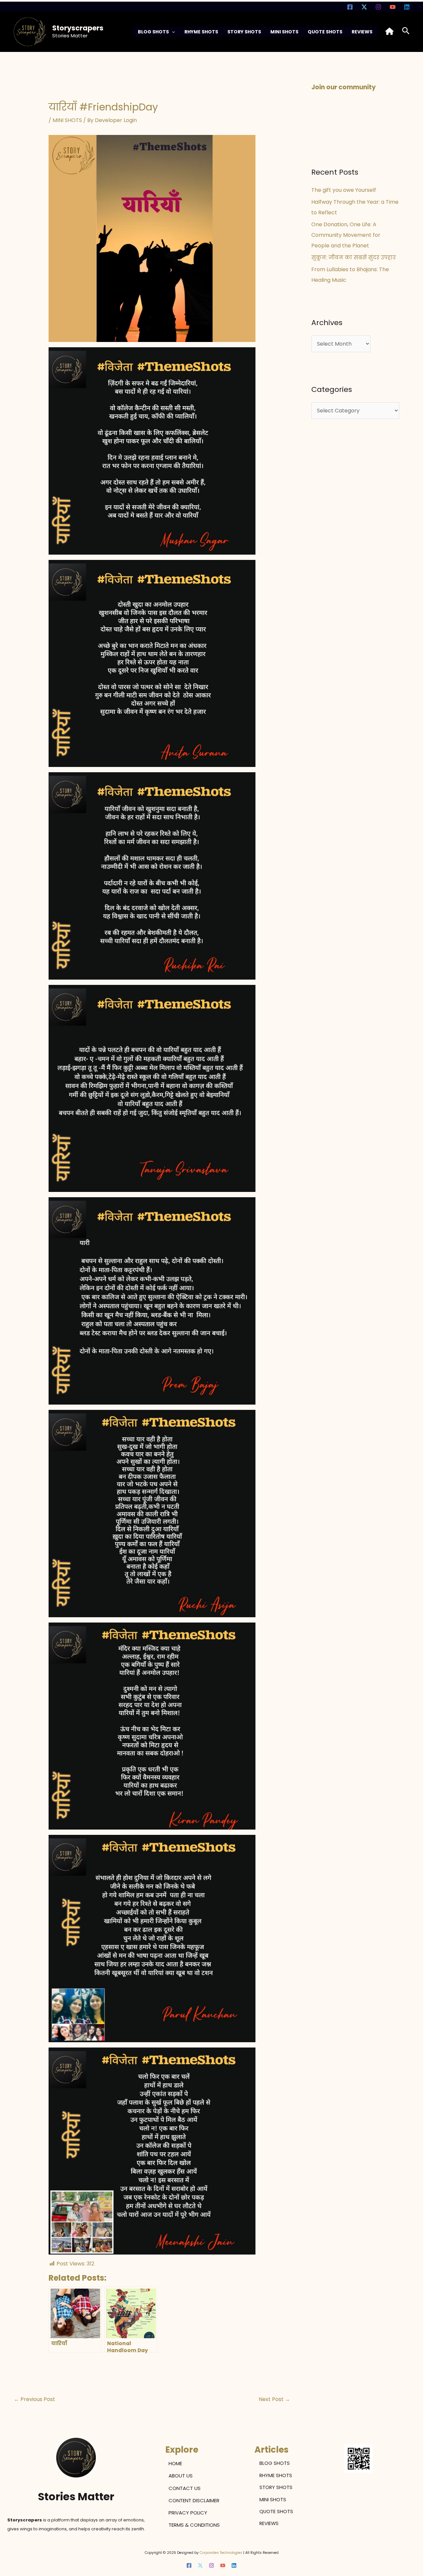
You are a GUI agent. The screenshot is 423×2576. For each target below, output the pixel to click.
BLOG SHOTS (153, 32)
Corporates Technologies (221, 2553)
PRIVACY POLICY (188, 2513)
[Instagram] (378, 7)
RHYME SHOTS (201, 32)
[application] (172, 32)
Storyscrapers (78, 28)
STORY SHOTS (244, 32)
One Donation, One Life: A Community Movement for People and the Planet (346, 235)
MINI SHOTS (284, 32)
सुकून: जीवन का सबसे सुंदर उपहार (354, 258)
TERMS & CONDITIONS (194, 2525)
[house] (389, 31)
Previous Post (35, 2399)
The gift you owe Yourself (344, 190)
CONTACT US (185, 2488)
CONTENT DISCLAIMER (194, 2500)
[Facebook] (350, 7)
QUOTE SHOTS (325, 32)
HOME (175, 2463)
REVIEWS (362, 32)
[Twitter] (364, 7)
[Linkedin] (407, 7)
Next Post (274, 2399)
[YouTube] (393, 7)
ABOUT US (181, 2476)
